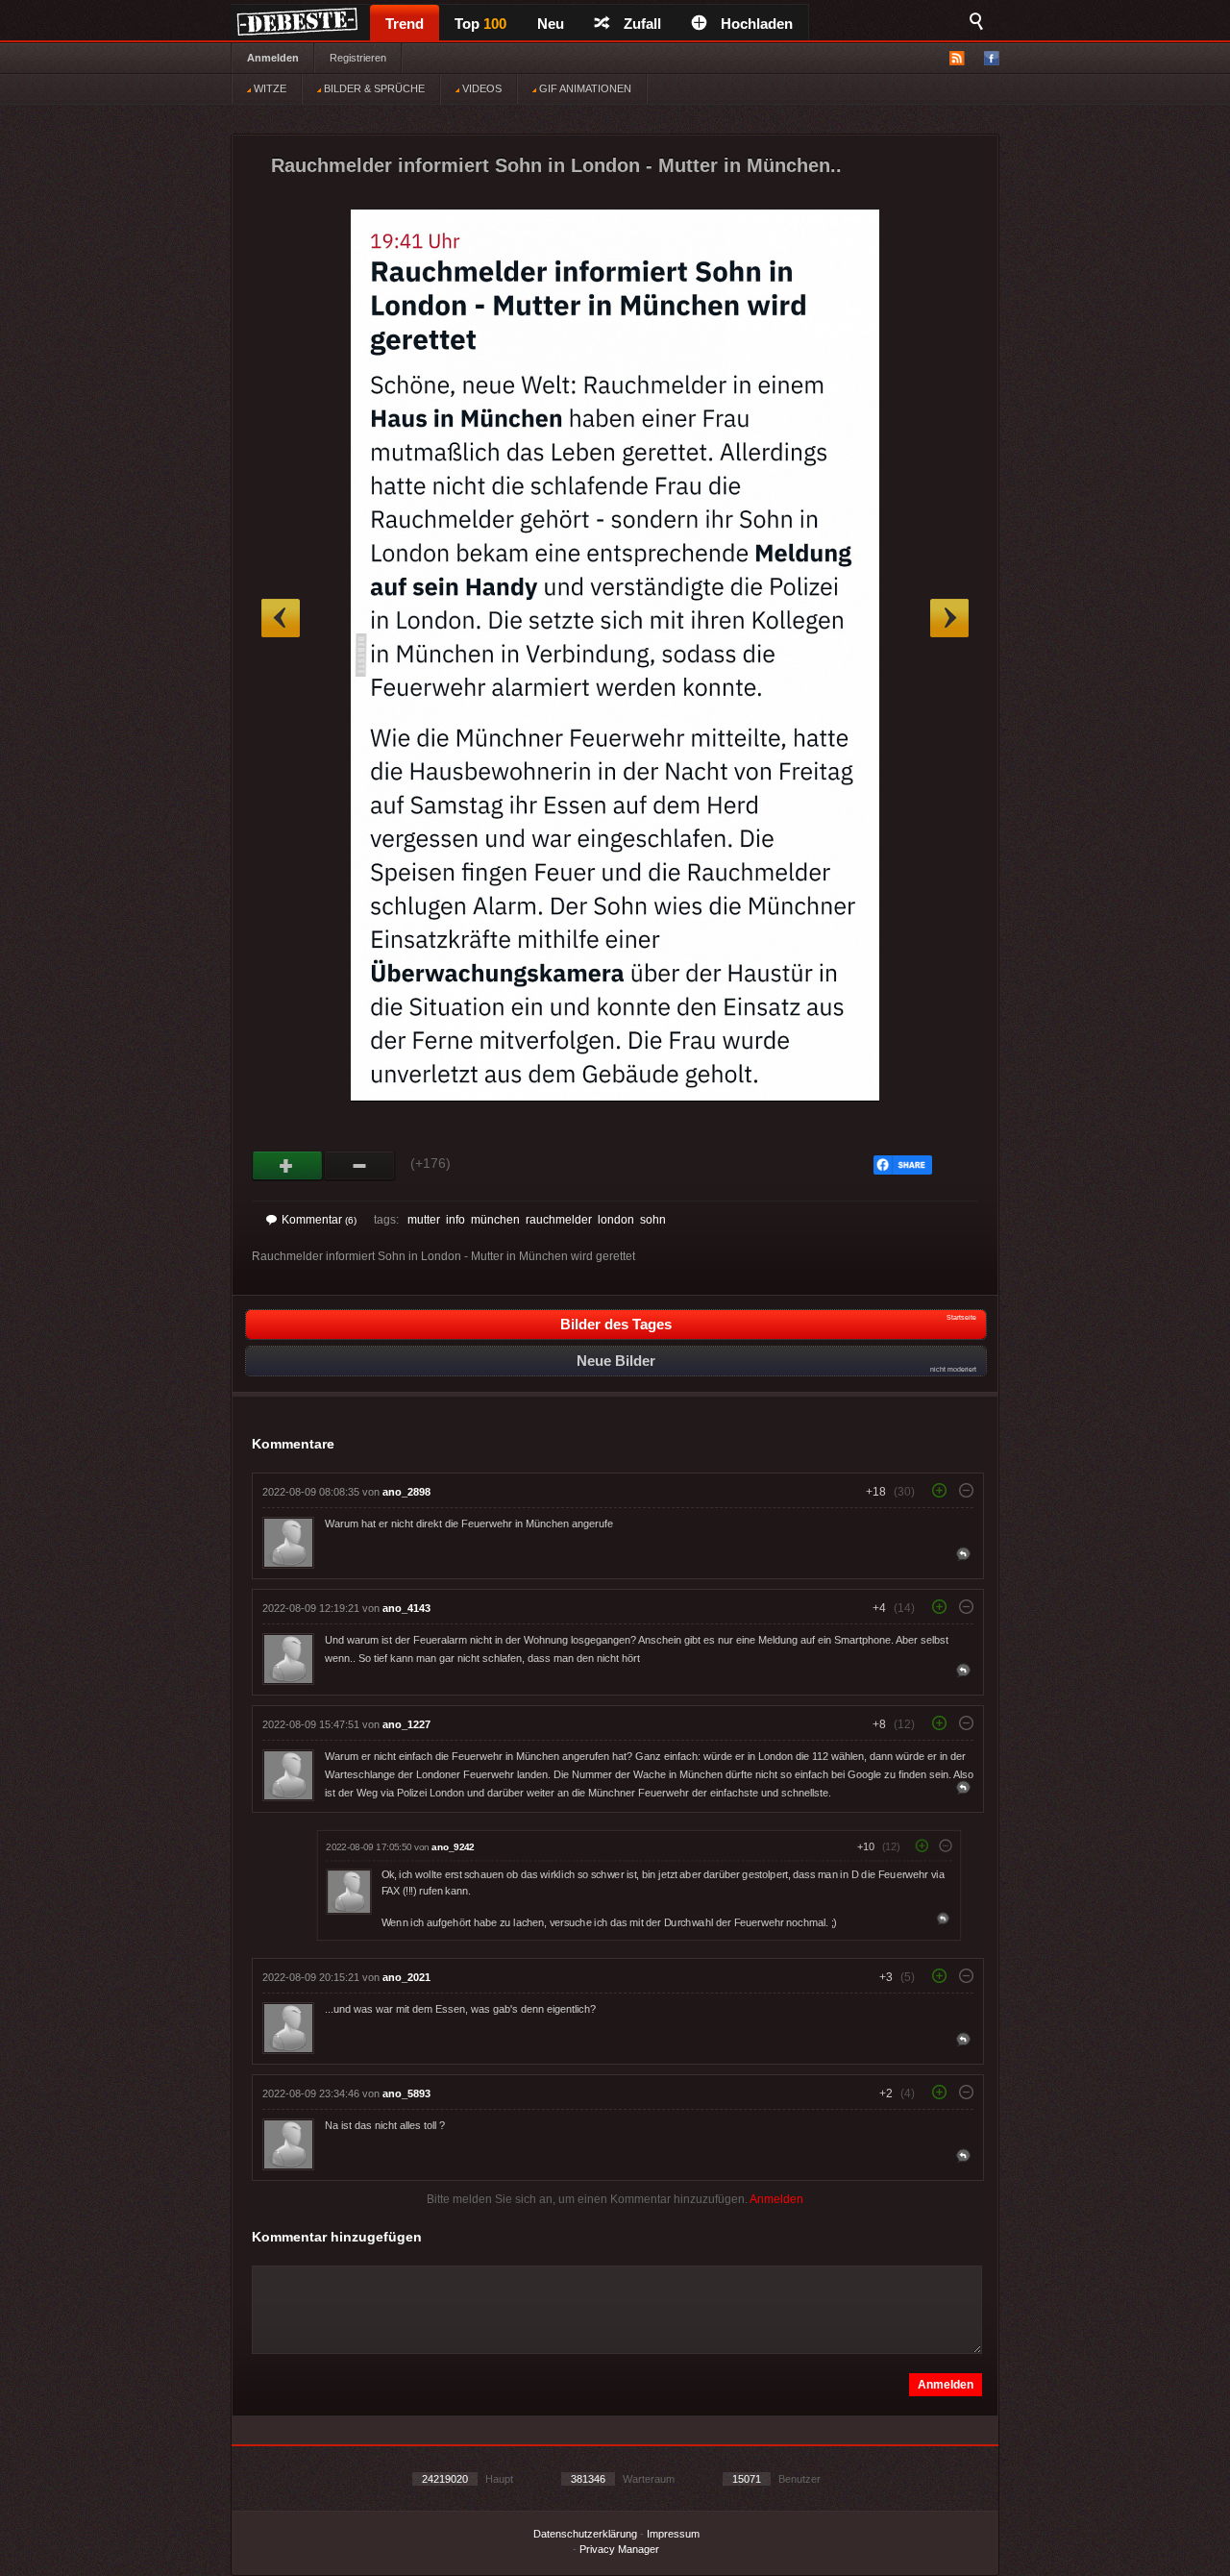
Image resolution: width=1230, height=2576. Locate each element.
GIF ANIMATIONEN (584, 88)
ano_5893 (406, 2093)
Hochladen (757, 24)
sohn (653, 1220)
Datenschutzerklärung (585, 2534)
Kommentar (319, 1220)
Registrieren (358, 58)
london (616, 1220)
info (455, 1220)
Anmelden (273, 58)
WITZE (269, 88)
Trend (405, 24)
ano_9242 (453, 1847)
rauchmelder (559, 1220)
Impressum (673, 2534)
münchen (495, 1220)
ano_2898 (406, 1492)
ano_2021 (406, 1977)
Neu (551, 24)
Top (480, 24)
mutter (424, 1220)
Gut (288, 1166)
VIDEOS (480, 88)
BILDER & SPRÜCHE (373, 88)
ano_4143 (406, 1608)
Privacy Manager (619, 2549)
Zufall (642, 24)
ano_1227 (406, 1724)
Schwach (360, 1166)
